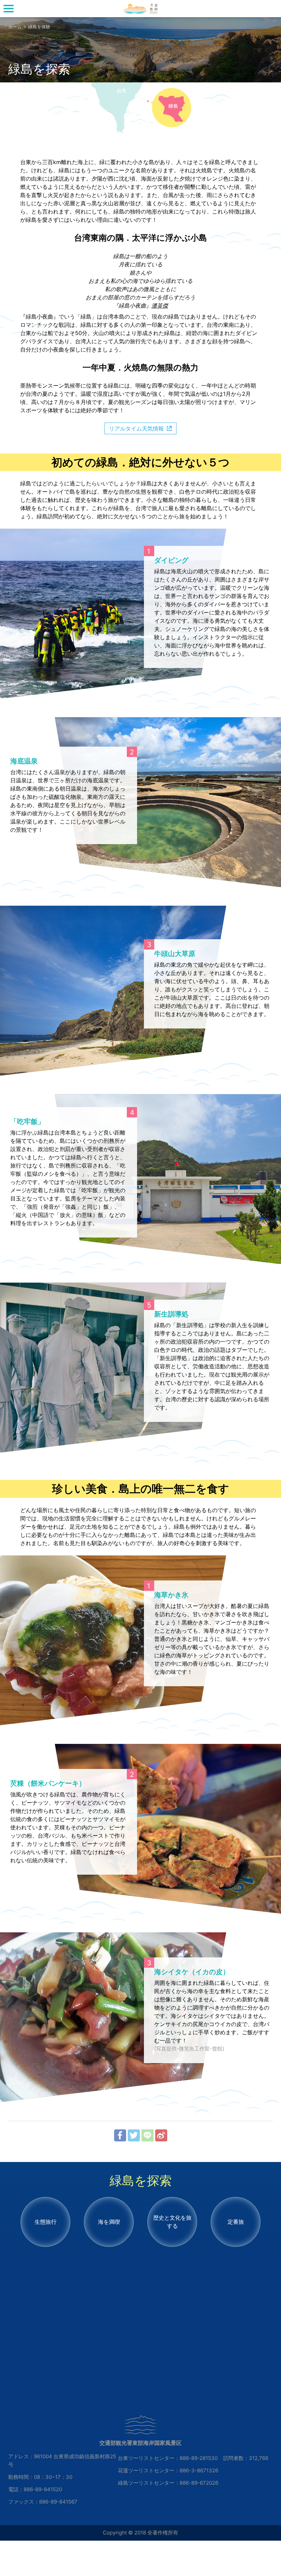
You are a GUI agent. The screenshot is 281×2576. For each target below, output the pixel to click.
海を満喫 (109, 2222)
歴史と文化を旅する (172, 2222)
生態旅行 (46, 2222)
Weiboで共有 (161, 2135)
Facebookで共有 (120, 2135)
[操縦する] (9, 9)
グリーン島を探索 (140, 9)
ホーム (15, 27)
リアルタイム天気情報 (136, 428)
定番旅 (236, 2222)
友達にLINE (148, 2135)
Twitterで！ (134, 2135)
